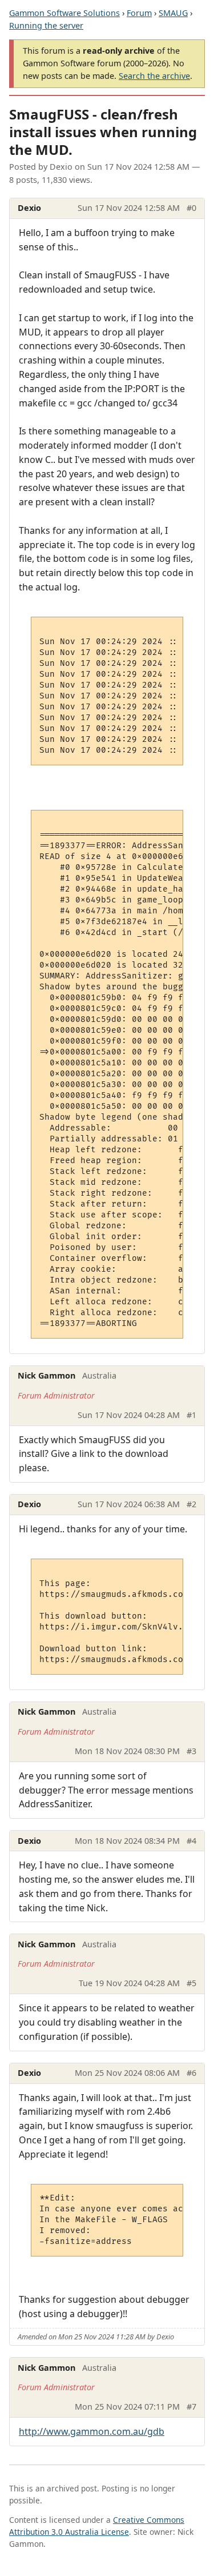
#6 (191, 2073)
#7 (191, 2407)
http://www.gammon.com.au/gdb (92, 2431)
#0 (191, 208)
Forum (139, 13)
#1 (191, 1415)
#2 (191, 1504)
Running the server (46, 25)
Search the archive (154, 76)
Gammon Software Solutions (64, 13)
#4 (191, 1841)
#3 (191, 1751)
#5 (191, 1983)
